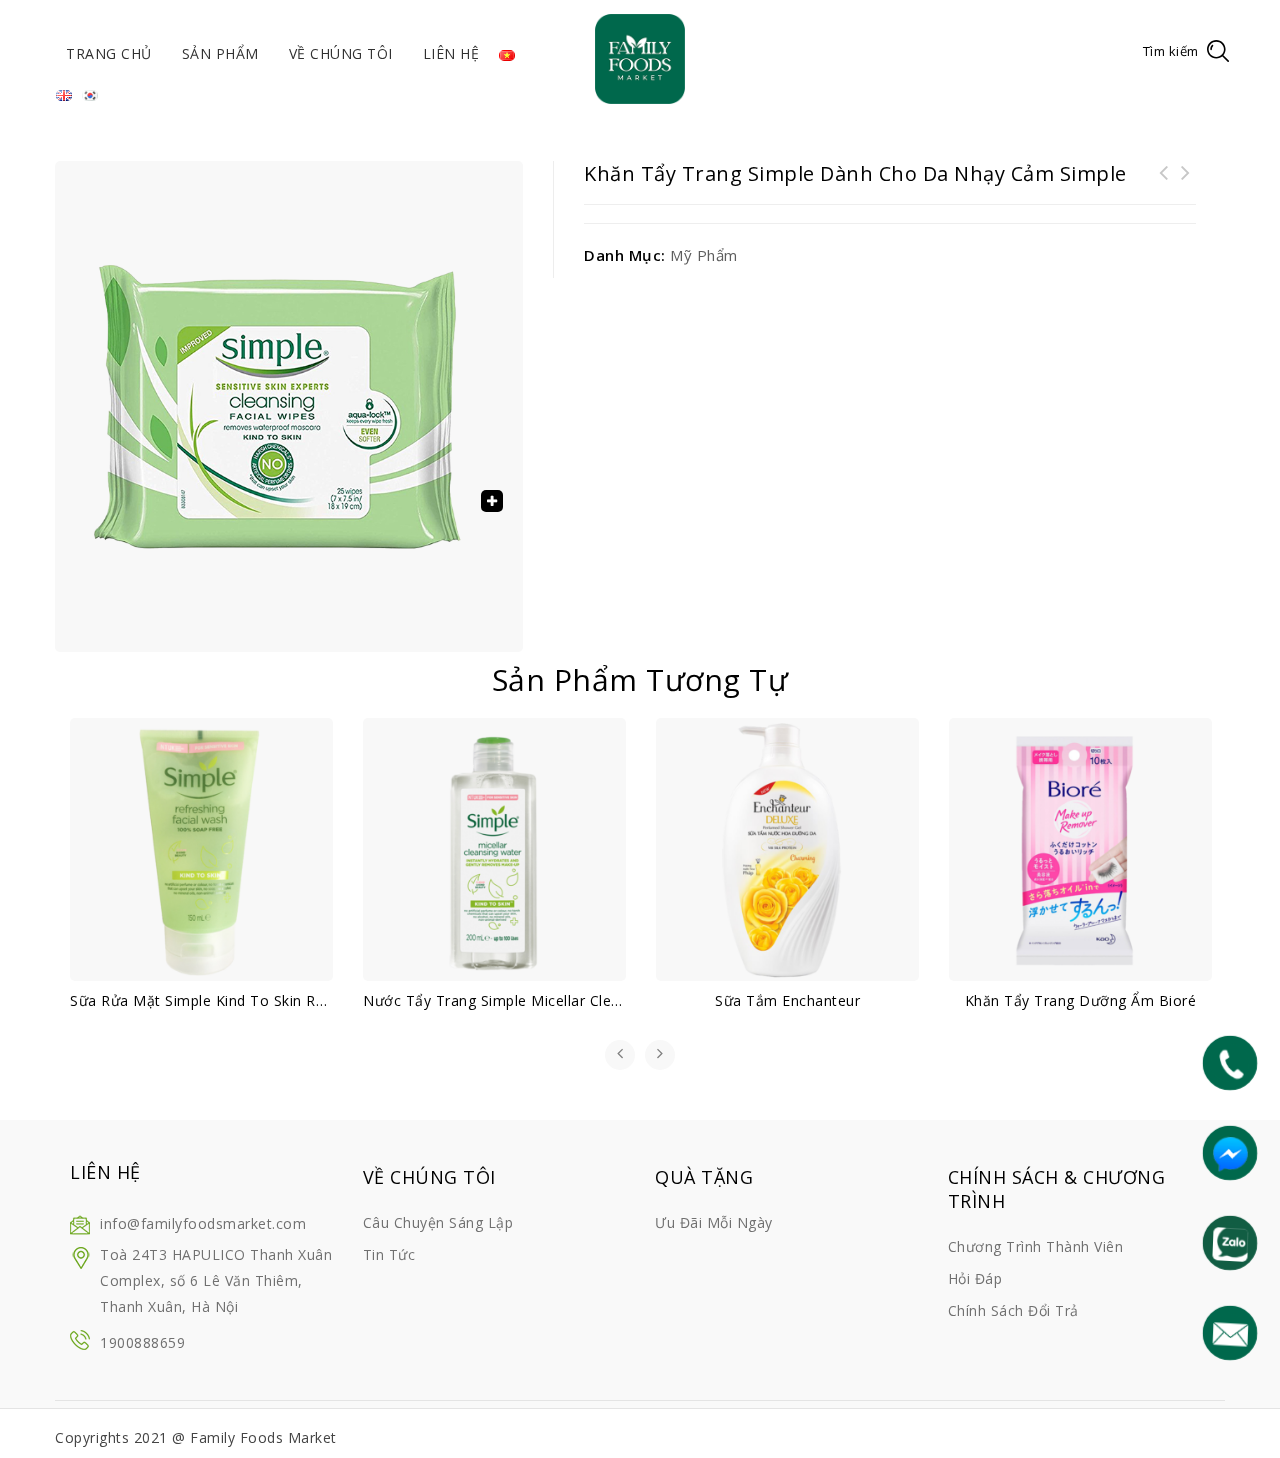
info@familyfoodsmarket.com (203, 1223)
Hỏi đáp (975, 1278)
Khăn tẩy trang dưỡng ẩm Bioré (1186, 185)
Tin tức (389, 1254)
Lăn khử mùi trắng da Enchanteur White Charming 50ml (1164, 197)
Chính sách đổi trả (1013, 1310)
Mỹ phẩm (704, 255)
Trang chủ (109, 53)
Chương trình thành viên (1036, 1246)
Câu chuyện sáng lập (438, 1222)
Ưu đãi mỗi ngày (714, 1222)
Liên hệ (451, 53)
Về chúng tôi (341, 53)
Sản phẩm (220, 53)
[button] (492, 501)
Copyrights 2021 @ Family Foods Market (196, 1437)
